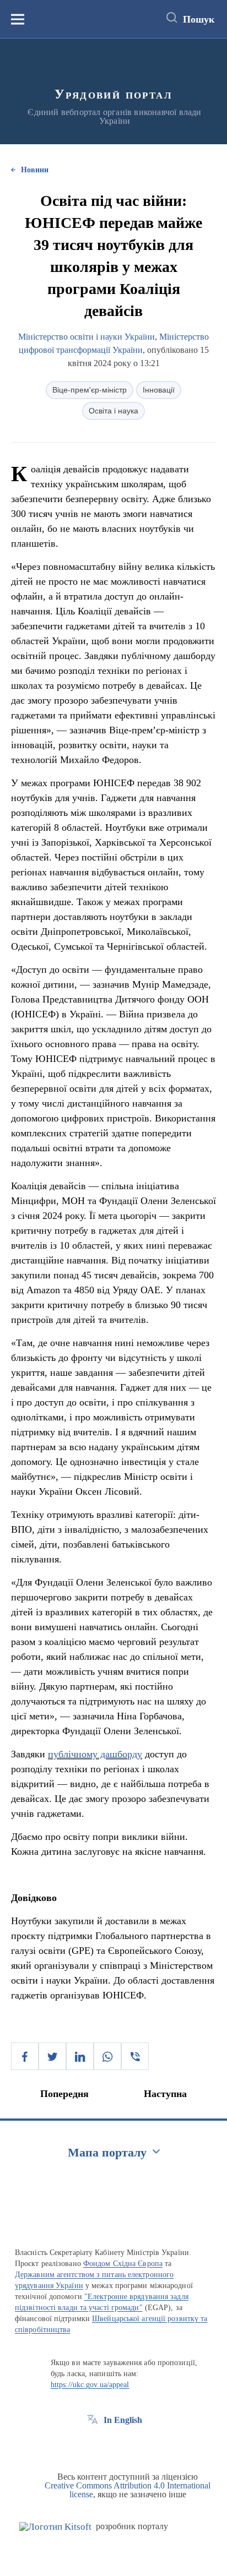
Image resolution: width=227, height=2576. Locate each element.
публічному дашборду (95, 1754)
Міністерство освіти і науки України (87, 337)
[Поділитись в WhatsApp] (107, 2056)
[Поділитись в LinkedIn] (80, 2056)
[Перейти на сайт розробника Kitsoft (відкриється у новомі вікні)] (55, 2527)
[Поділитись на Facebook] (25, 2056)
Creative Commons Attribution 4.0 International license (128, 2490)
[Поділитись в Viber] (135, 2056)
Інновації (159, 390)
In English (123, 2420)
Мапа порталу (107, 2152)
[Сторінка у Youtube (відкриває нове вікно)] (133, 2445)
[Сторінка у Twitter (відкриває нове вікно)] (113, 2445)
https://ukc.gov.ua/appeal (90, 2385)
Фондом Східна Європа (123, 2264)
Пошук (199, 19)
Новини (35, 170)
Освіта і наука (113, 411)
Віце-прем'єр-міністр (90, 390)
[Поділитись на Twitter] (52, 2056)
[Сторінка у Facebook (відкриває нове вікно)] (93, 2445)
